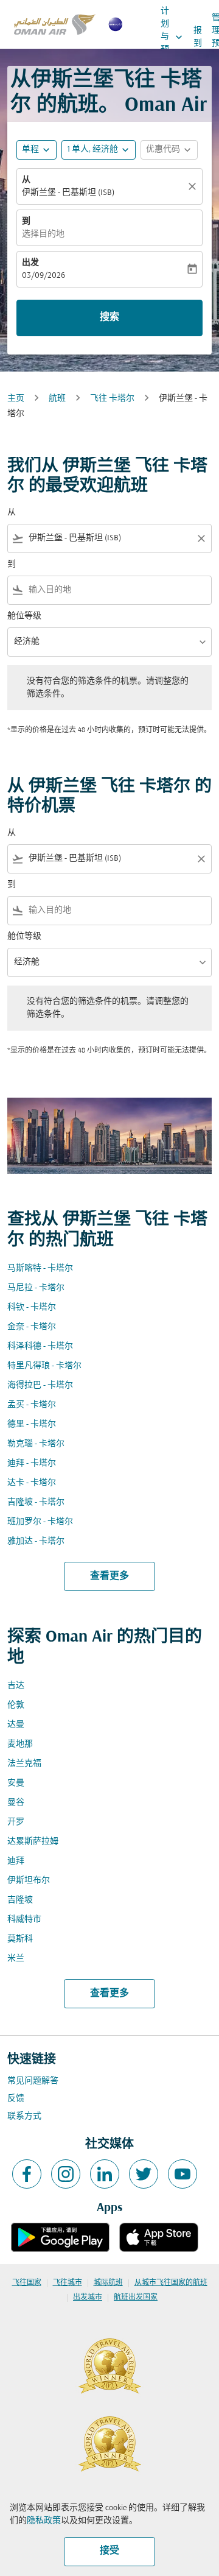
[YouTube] (182, 2174)
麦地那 (20, 1744)
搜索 (109, 317)
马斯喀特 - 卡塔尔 (40, 1269)
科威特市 (24, 1920)
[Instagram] (66, 2174)
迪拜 (16, 1861)
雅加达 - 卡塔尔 (36, 1541)
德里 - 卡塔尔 (32, 1424)
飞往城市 (68, 2283)
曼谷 (16, 1803)
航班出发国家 (136, 2298)
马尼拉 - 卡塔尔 (36, 1288)
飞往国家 (27, 2283)
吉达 (16, 1686)
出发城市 (88, 2298)
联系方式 (24, 2116)
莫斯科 (20, 1939)
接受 (109, 2551)
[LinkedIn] (105, 2174)
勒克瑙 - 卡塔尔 (36, 1444)
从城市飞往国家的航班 (171, 2283)
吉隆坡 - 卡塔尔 (36, 1502)
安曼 (16, 1783)
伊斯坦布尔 (29, 1881)
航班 (57, 399)
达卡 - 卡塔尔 (32, 1483)
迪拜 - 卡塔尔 (32, 1463)
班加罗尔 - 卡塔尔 (40, 1522)
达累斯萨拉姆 (33, 1842)
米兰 (16, 1959)
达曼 (16, 1725)
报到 (198, 37)
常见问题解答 (33, 2081)
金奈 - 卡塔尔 (32, 1327)
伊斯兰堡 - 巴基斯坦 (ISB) (68, 193)
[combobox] (109, 538)
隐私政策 (44, 2521)
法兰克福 (24, 1764)
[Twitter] (144, 2174)
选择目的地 (43, 234)
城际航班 (108, 2283)
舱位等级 (24, 616)
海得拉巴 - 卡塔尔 (40, 1385)
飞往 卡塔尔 (112, 399)
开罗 (16, 1822)
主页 (16, 399)
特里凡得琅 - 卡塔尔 (44, 1366)
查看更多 (109, 1576)
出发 (30, 263)
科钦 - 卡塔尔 (32, 1307)
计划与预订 (173, 37)
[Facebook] (27, 2174)
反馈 (16, 2099)
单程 (30, 150)
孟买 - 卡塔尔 (32, 1405)
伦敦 (16, 1705)
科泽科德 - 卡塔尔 (40, 1346)
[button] (99, 150)
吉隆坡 (20, 1900)
